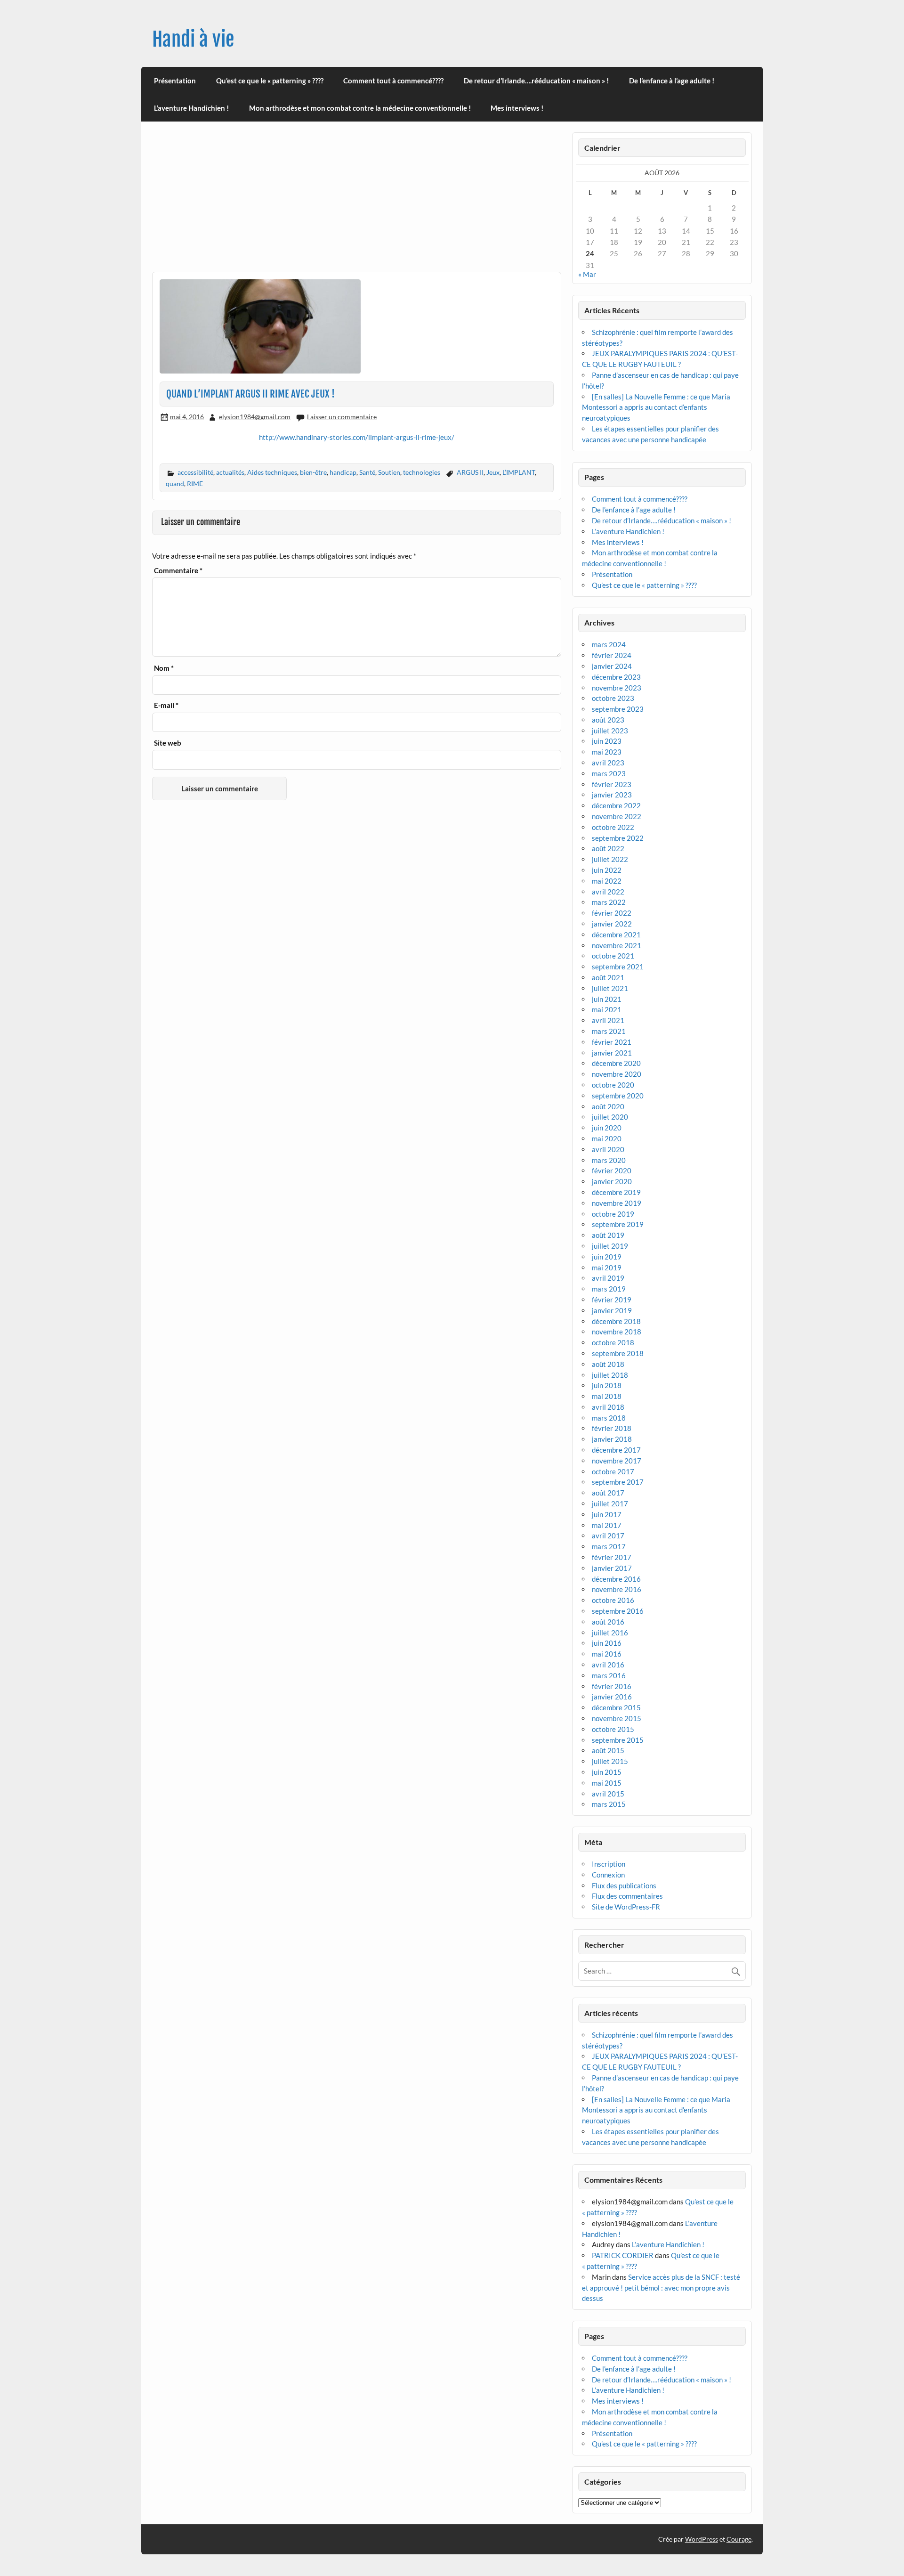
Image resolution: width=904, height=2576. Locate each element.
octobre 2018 (613, 1342)
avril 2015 (608, 1794)
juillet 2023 (610, 731)
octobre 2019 (613, 1214)
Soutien (389, 472)
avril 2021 (608, 1020)
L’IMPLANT (519, 472)
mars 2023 (609, 773)
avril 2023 (608, 763)
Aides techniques (272, 472)
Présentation (175, 81)
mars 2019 (609, 1289)
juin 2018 (607, 1385)
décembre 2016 (616, 1579)
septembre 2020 (618, 1096)
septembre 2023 (618, 709)
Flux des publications (624, 1885)
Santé (367, 472)
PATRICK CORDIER (623, 2255)
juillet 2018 (610, 1375)
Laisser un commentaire (342, 417)
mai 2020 (607, 1138)
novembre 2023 (617, 688)
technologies (422, 472)
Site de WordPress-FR (626, 1907)
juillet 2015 (610, 1761)
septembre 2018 (618, 1353)
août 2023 (608, 720)
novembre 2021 (617, 945)
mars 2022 (609, 902)
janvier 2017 (612, 1568)
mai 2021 (607, 1009)
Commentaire (178, 571)
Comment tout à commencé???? (393, 81)
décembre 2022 (616, 805)
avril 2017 (608, 1536)
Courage (739, 2539)
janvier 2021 (612, 1053)
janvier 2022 (612, 924)
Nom (164, 668)
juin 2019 (607, 1257)
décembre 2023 (616, 677)
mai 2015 (607, 1783)
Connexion (608, 1875)
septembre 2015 (618, 1740)
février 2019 (612, 1300)
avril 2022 (608, 892)
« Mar (587, 274)
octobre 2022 (613, 827)
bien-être (313, 472)
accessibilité (195, 472)
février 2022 (612, 913)
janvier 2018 (612, 1439)
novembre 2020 (617, 1074)
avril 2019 (608, 1278)
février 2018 (612, 1428)
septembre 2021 (618, 967)
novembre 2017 (617, 1461)
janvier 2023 (612, 795)
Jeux (493, 472)
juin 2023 (607, 741)
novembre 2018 (617, 1332)
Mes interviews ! (517, 108)
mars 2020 (609, 1160)
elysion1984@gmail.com (255, 417)
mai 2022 (607, 881)
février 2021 (612, 1042)
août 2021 (608, 977)
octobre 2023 (613, 698)
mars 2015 (609, 1804)
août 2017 (608, 1493)
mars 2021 (609, 1031)
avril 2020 (608, 1149)
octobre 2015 (613, 1729)
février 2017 (612, 1557)
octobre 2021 (613, 956)
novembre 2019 (617, 1203)
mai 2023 (607, 752)
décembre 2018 (616, 1321)
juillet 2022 (610, 859)
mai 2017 (607, 1525)
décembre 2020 (616, 1063)
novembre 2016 (617, 1589)
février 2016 (612, 1686)
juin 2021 (607, 999)
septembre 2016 (618, 1611)
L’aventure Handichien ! (191, 108)
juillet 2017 (610, 1503)
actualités (230, 472)
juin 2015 (607, 1772)
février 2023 (612, 784)
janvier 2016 (612, 1697)
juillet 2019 (610, 1246)
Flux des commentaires (627, 1896)
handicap (343, 472)
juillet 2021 (610, 988)
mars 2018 (609, 1418)
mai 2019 (607, 1268)
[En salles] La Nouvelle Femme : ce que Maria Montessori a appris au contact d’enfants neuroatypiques (656, 407)
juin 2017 (607, 1514)
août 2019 (608, 1235)
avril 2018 (608, 1407)
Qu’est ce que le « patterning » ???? (270, 81)
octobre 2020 (613, 1085)
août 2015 (608, 1750)
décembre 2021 (616, 935)
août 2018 (608, 1364)
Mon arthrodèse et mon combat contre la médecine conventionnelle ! (360, 108)
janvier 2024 (612, 666)
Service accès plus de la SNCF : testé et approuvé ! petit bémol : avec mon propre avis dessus (661, 2288)
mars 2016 (609, 1675)
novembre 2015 (617, 1718)
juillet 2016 (610, 1633)
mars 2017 (609, 1546)
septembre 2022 (618, 838)
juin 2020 (607, 1128)
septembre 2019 (618, 1224)
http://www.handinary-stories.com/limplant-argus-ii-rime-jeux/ (357, 437)
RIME (195, 484)
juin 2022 (607, 870)
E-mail (166, 705)
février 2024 (612, 655)
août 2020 (608, 1106)
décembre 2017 (616, 1450)
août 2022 (608, 848)
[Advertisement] (357, 202)
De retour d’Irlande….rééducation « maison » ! (536, 81)
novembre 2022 (617, 816)
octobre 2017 (613, 1471)
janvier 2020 (612, 1181)
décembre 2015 (616, 1707)
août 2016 (608, 1622)
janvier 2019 (612, 1310)
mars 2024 (609, 644)
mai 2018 (607, 1396)
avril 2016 (608, 1665)
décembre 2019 (616, 1192)
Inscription (609, 1864)
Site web (168, 743)
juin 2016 (607, 1643)
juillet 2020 (610, 1117)
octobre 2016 (613, 1600)
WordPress (702, 2539)
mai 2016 (607, 1654)
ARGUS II (470, 472)
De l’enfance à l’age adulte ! (672, 81)
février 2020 (612, 1170)
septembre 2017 (618, 1482)
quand (175, 484)
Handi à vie (193, 39)
